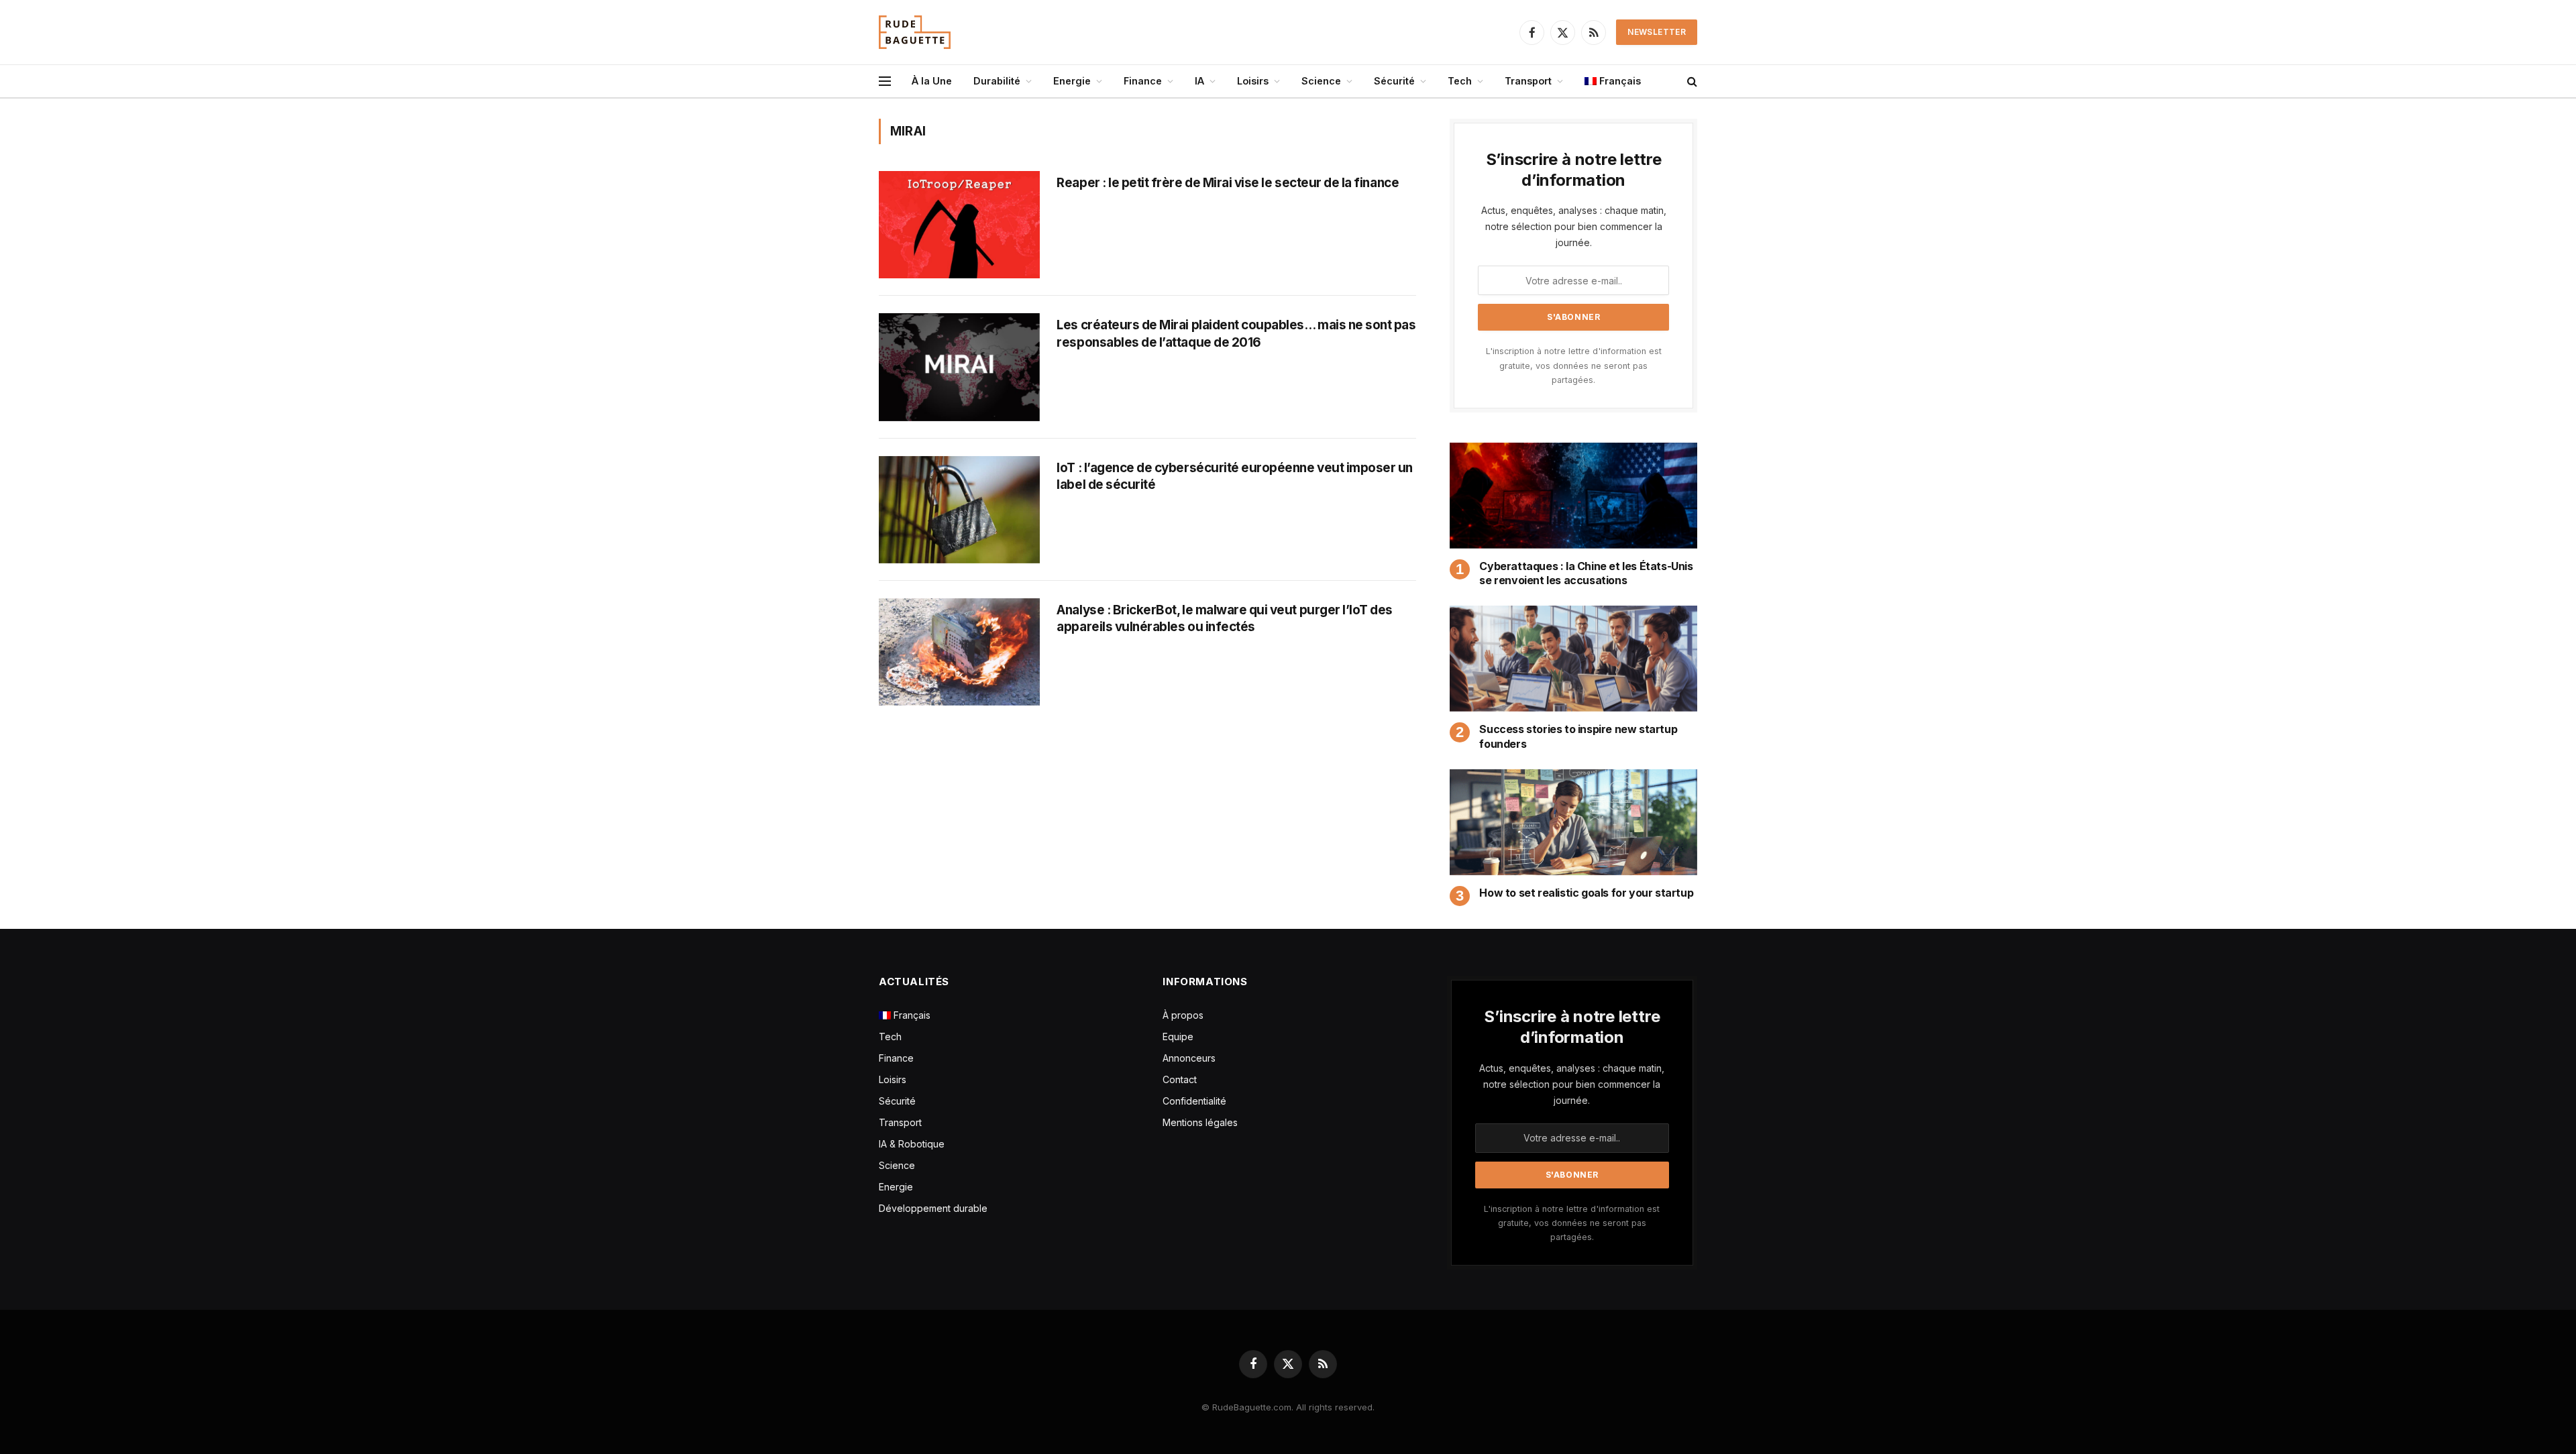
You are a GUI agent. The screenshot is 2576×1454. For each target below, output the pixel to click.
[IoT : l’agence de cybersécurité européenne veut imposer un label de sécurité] (959, 510)
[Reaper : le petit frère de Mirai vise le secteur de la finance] (959, 225)
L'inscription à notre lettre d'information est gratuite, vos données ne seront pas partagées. (1574, 366)
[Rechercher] (1691, 81)
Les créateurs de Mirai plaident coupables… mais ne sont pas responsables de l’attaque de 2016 (1236, 334)
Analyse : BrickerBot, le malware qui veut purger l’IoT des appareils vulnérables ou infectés (1225, 619)
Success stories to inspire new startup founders (1578, 736)
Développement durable (933, 1208)
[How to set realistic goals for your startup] (1573, 822)
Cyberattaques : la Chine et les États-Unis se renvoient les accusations (1586, 573)
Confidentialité (1194, 1101)
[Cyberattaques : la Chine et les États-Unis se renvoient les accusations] (1573, 496)
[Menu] (885, 81)
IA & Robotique (912, 1144)
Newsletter (1657, 32)
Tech (1460, 81)
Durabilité (997, 81)
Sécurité (1394, 81)
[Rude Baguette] (915, 32)
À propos (1183, 1015)
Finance (1143, 81)
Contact (1180, 1079)
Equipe (1178, 1037)
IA (1199, 81)
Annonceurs (1189, 1058)
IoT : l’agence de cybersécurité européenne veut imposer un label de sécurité (1235, 477)
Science (1321, 81)
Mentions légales (1200, 1122)
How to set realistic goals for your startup (1586, 893)
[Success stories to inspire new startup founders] (1573, 659)
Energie (1072, 81)
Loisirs (1253, 81)
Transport (1528, 81)
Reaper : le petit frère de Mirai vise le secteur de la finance (1228, 183)
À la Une (932, 81)
